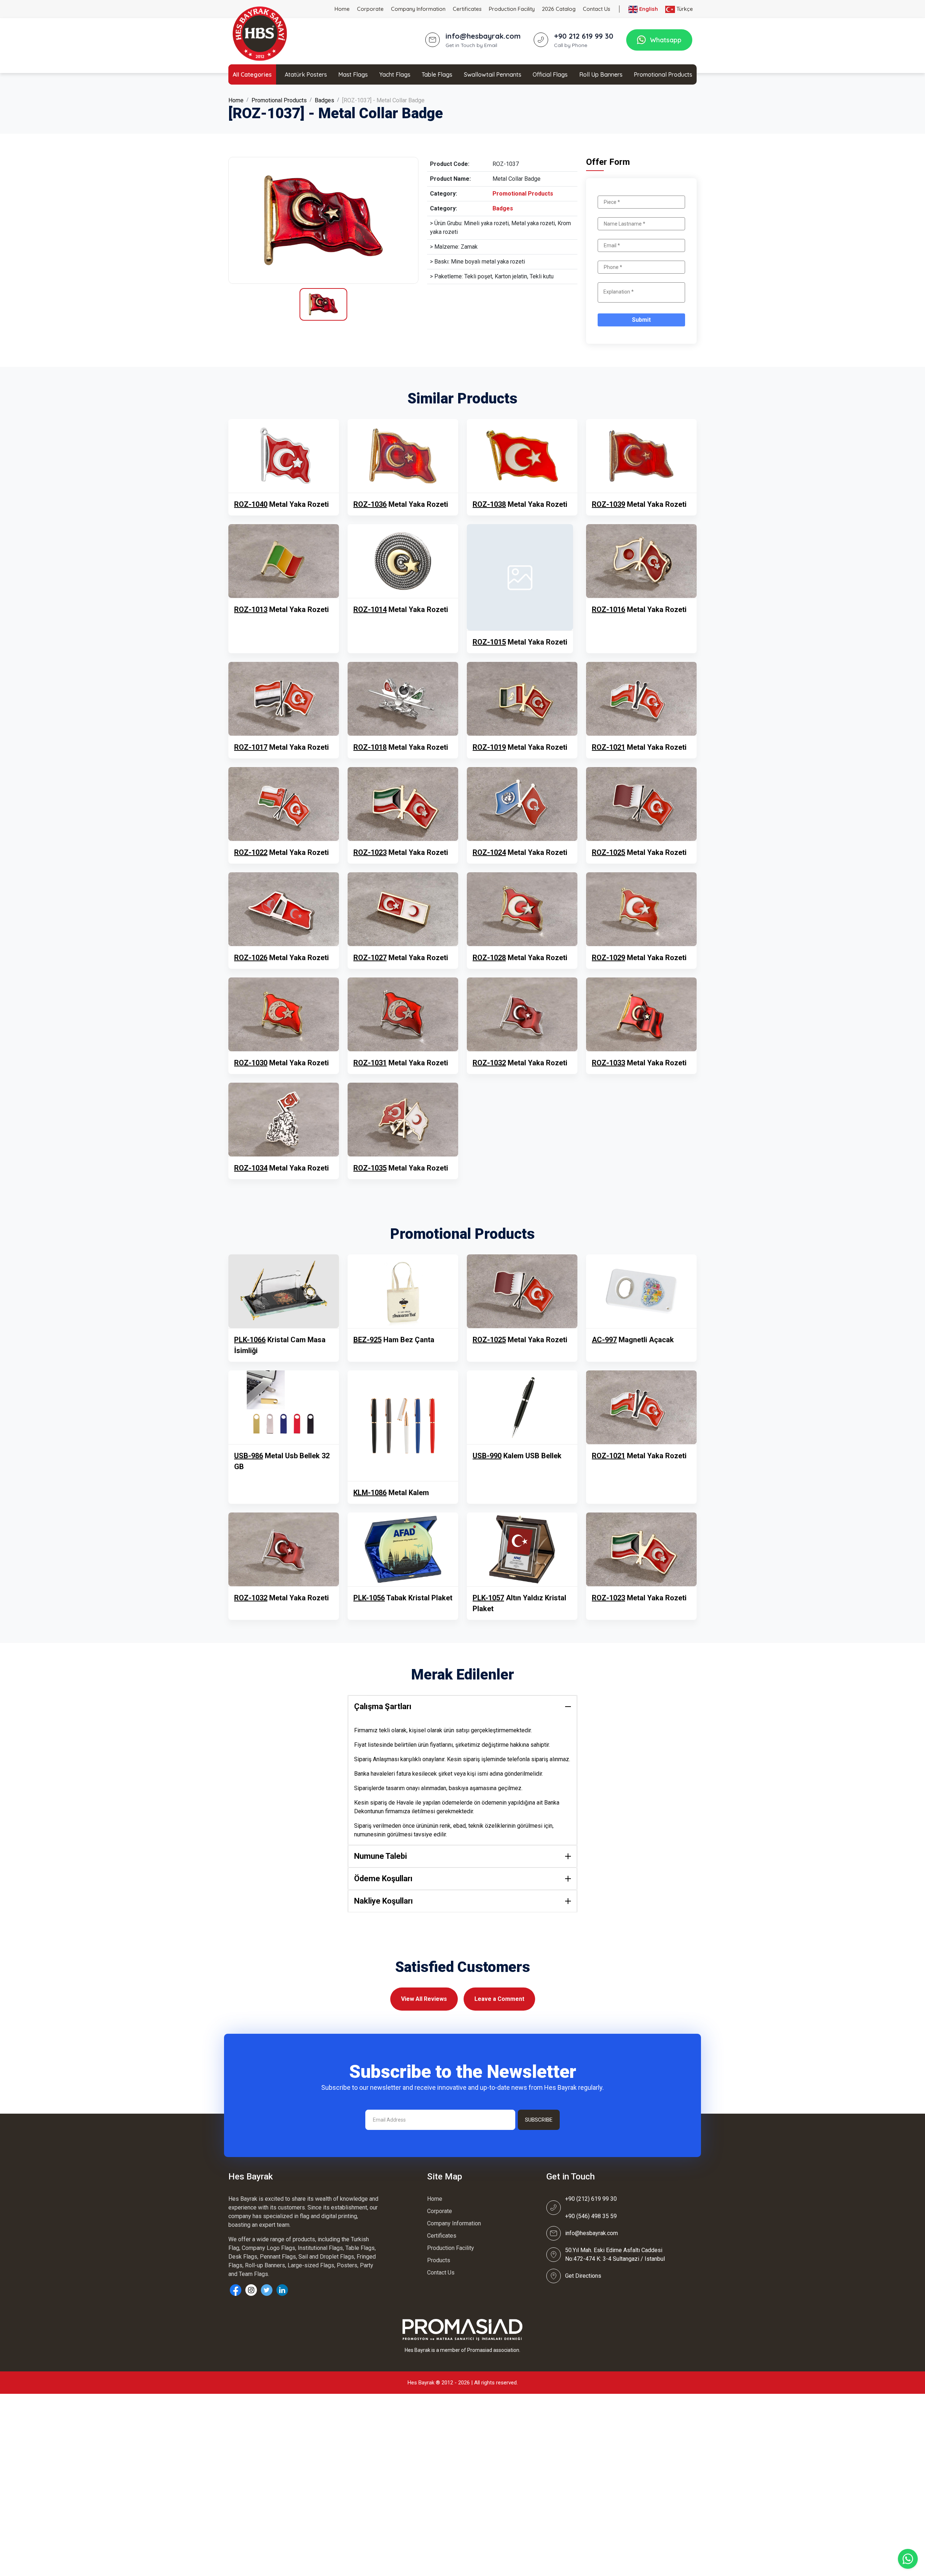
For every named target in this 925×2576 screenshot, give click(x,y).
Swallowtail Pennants (493, 74)
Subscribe (539, 2120)
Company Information (418, 9)
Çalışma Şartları (383, 1706)
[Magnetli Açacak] (641, 1291)
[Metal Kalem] (403, 1426)
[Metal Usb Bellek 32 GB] (284, 1407)
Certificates (467, 9)
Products (439, 2260)
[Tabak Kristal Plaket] (403, 1549)
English (648, 9)
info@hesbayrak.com (591, 2233)
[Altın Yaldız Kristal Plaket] (522, 1549)
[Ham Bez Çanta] (403, 1291)
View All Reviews (424, 1999)
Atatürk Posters (306, 74)
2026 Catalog (559, 9)
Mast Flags (353, 74)
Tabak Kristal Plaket (403, 1598)
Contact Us (597, 9)
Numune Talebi (380, 1856)
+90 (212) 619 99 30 (591, 2199)
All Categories (252, 74)
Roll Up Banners (601, 74)
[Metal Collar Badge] (323, 220)
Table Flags (437, 74)
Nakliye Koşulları (384, 1901)
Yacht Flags (395, 74)
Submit (641, 320)
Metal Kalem (391, 1493)
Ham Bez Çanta (394, 1340)
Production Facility (512, 9)
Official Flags (550, 74)
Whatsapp (666, 40)
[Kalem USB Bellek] (522, 1407)
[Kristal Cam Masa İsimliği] (284, 1291)
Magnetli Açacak (633, 1340)
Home (342, 9)
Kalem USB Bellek (517, 1456)
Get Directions (583, 2276)
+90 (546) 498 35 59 (591, 2216)
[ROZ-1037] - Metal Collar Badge (383, 100)
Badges (324, 100)
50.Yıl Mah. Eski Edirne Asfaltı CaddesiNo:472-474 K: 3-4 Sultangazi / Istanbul (615, 2254)
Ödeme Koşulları (383, 1878)
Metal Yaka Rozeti (281, 504)
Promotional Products (663, 74)
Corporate (370, 9)
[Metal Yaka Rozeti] (284, 456)
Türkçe (684, 9)
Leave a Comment (499, 1999)
